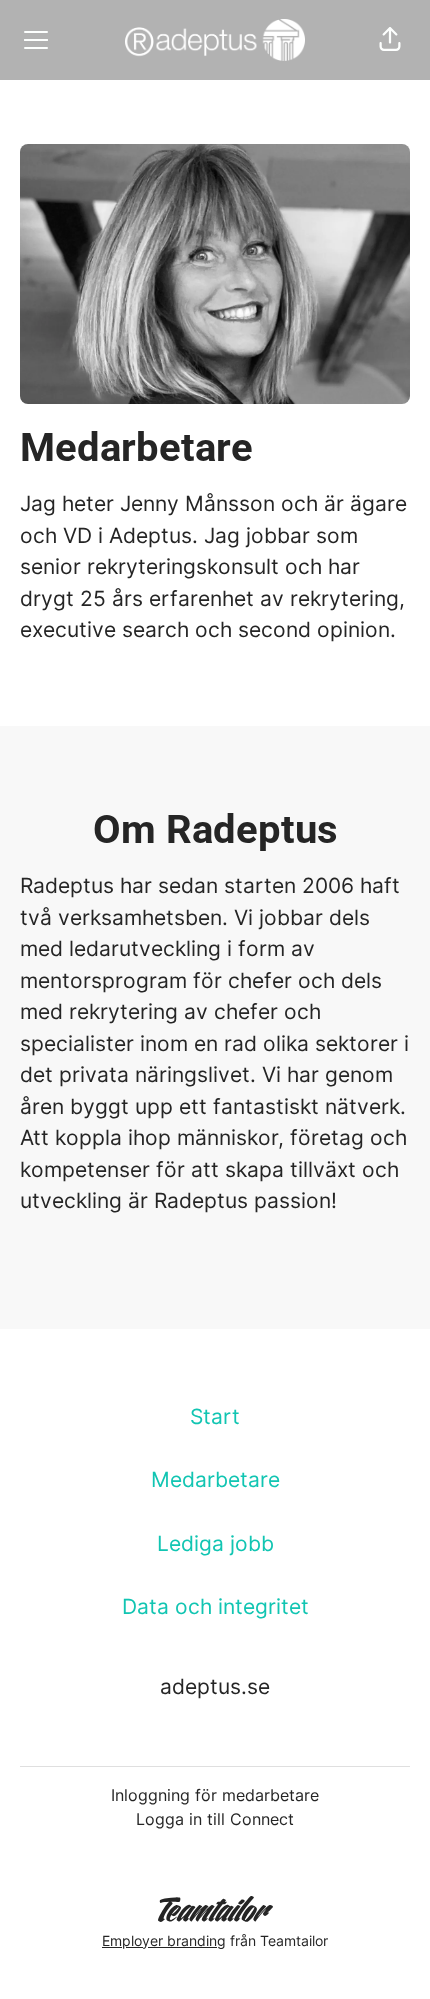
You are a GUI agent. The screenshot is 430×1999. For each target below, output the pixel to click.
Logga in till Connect (215, 1819)
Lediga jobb (215, 1543)
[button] (390, 40)
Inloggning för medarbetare (215, 1795)
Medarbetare (215, 1479)
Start (215, 1416)
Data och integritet (215, 1606)
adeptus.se (215, 1686)
